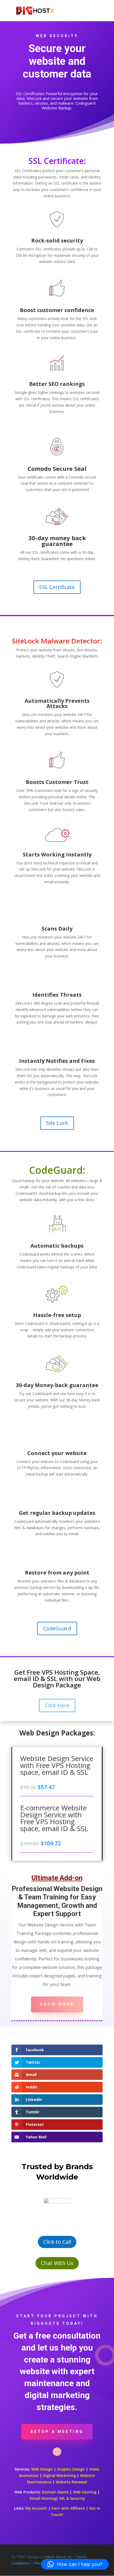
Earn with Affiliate (68, 2508)
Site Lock (57, 1123)
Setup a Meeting (57, 2432)
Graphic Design (71, 2469)
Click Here (57, 1705)
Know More (57, 2004)
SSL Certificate (57, 587)
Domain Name (55, 2492)
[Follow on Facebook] (57, 2452)
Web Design (42, 2469)
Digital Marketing (59, 2475)
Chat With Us (57, 2263)
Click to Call (57, 2242)
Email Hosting (43, 2498)
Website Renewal (71, 2482)
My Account (36, 2508)
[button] (75, 2564)
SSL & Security (72, 2498)
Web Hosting (85, 2492)
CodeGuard (57, 1628)
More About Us (58, 2557)
